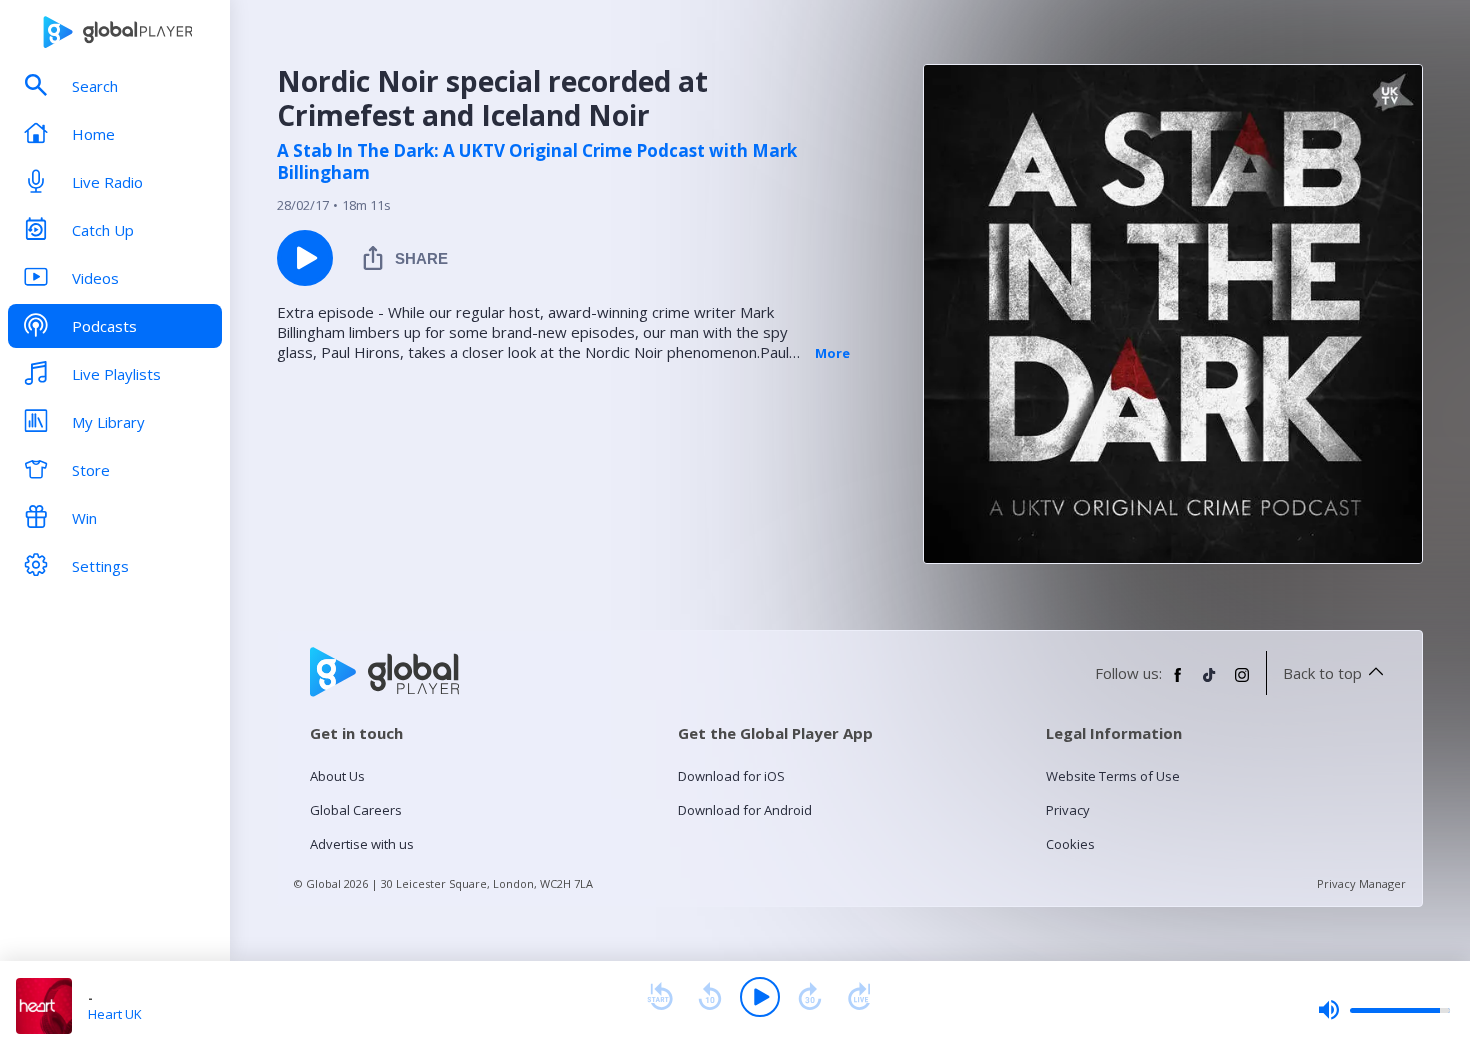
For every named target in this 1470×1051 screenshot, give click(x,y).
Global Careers (356, 810)
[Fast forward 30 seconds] (810, 997)
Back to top (1322, 673)
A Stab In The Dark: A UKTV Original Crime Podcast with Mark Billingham (537, 162)
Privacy (1068, 810)
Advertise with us (362, 844)
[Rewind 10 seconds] (710, 997)
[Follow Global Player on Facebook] (1178, 683)
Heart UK (115, 1014)
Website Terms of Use (1113, 776)
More (832, 353)
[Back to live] (860, 997)
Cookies (1070, 844)
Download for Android (745, 810)
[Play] (760, 997)
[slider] (1384, 1010)
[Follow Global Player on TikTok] (1210, 683)
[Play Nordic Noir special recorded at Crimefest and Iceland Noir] (305, 258)
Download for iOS (731, 776)
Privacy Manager (1361, 883)
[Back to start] (660, 997)
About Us (337, 776)
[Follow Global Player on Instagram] (1242, 683)
